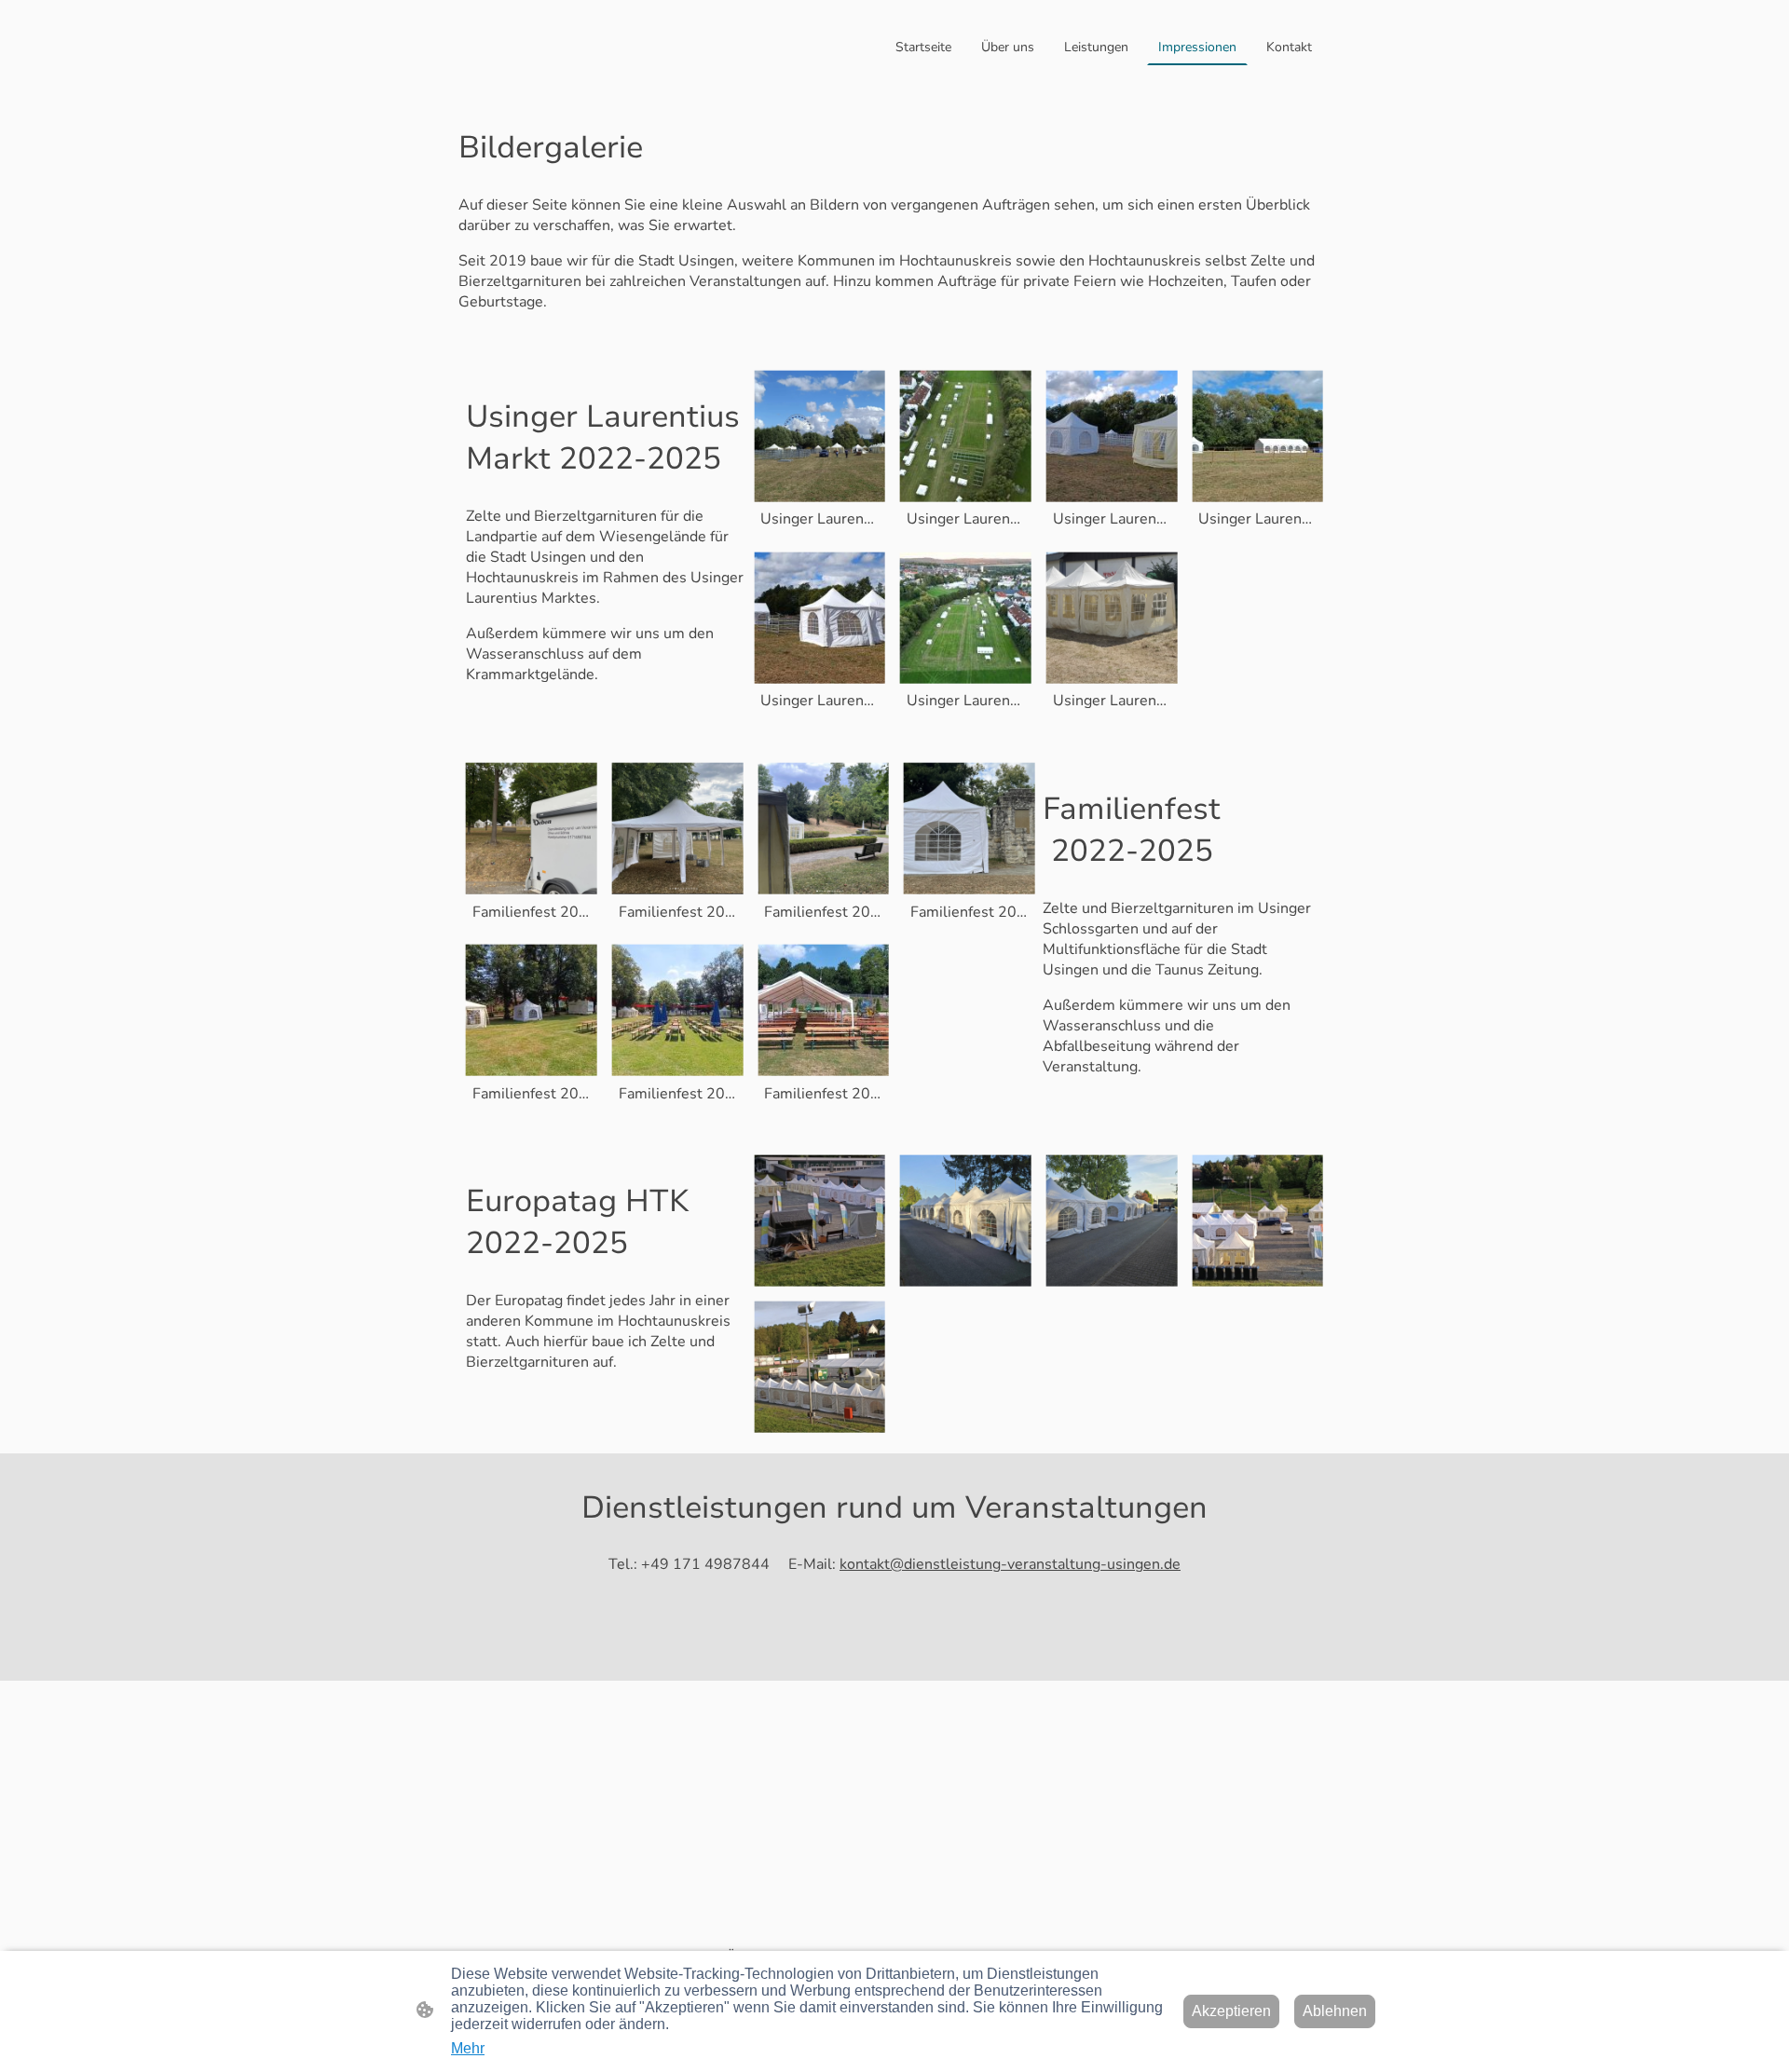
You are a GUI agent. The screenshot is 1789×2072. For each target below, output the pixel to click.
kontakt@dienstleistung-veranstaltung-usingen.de (1010, 1564)
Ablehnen (1335, 2011)
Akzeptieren (1231, 2011)
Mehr (468, 2048)
